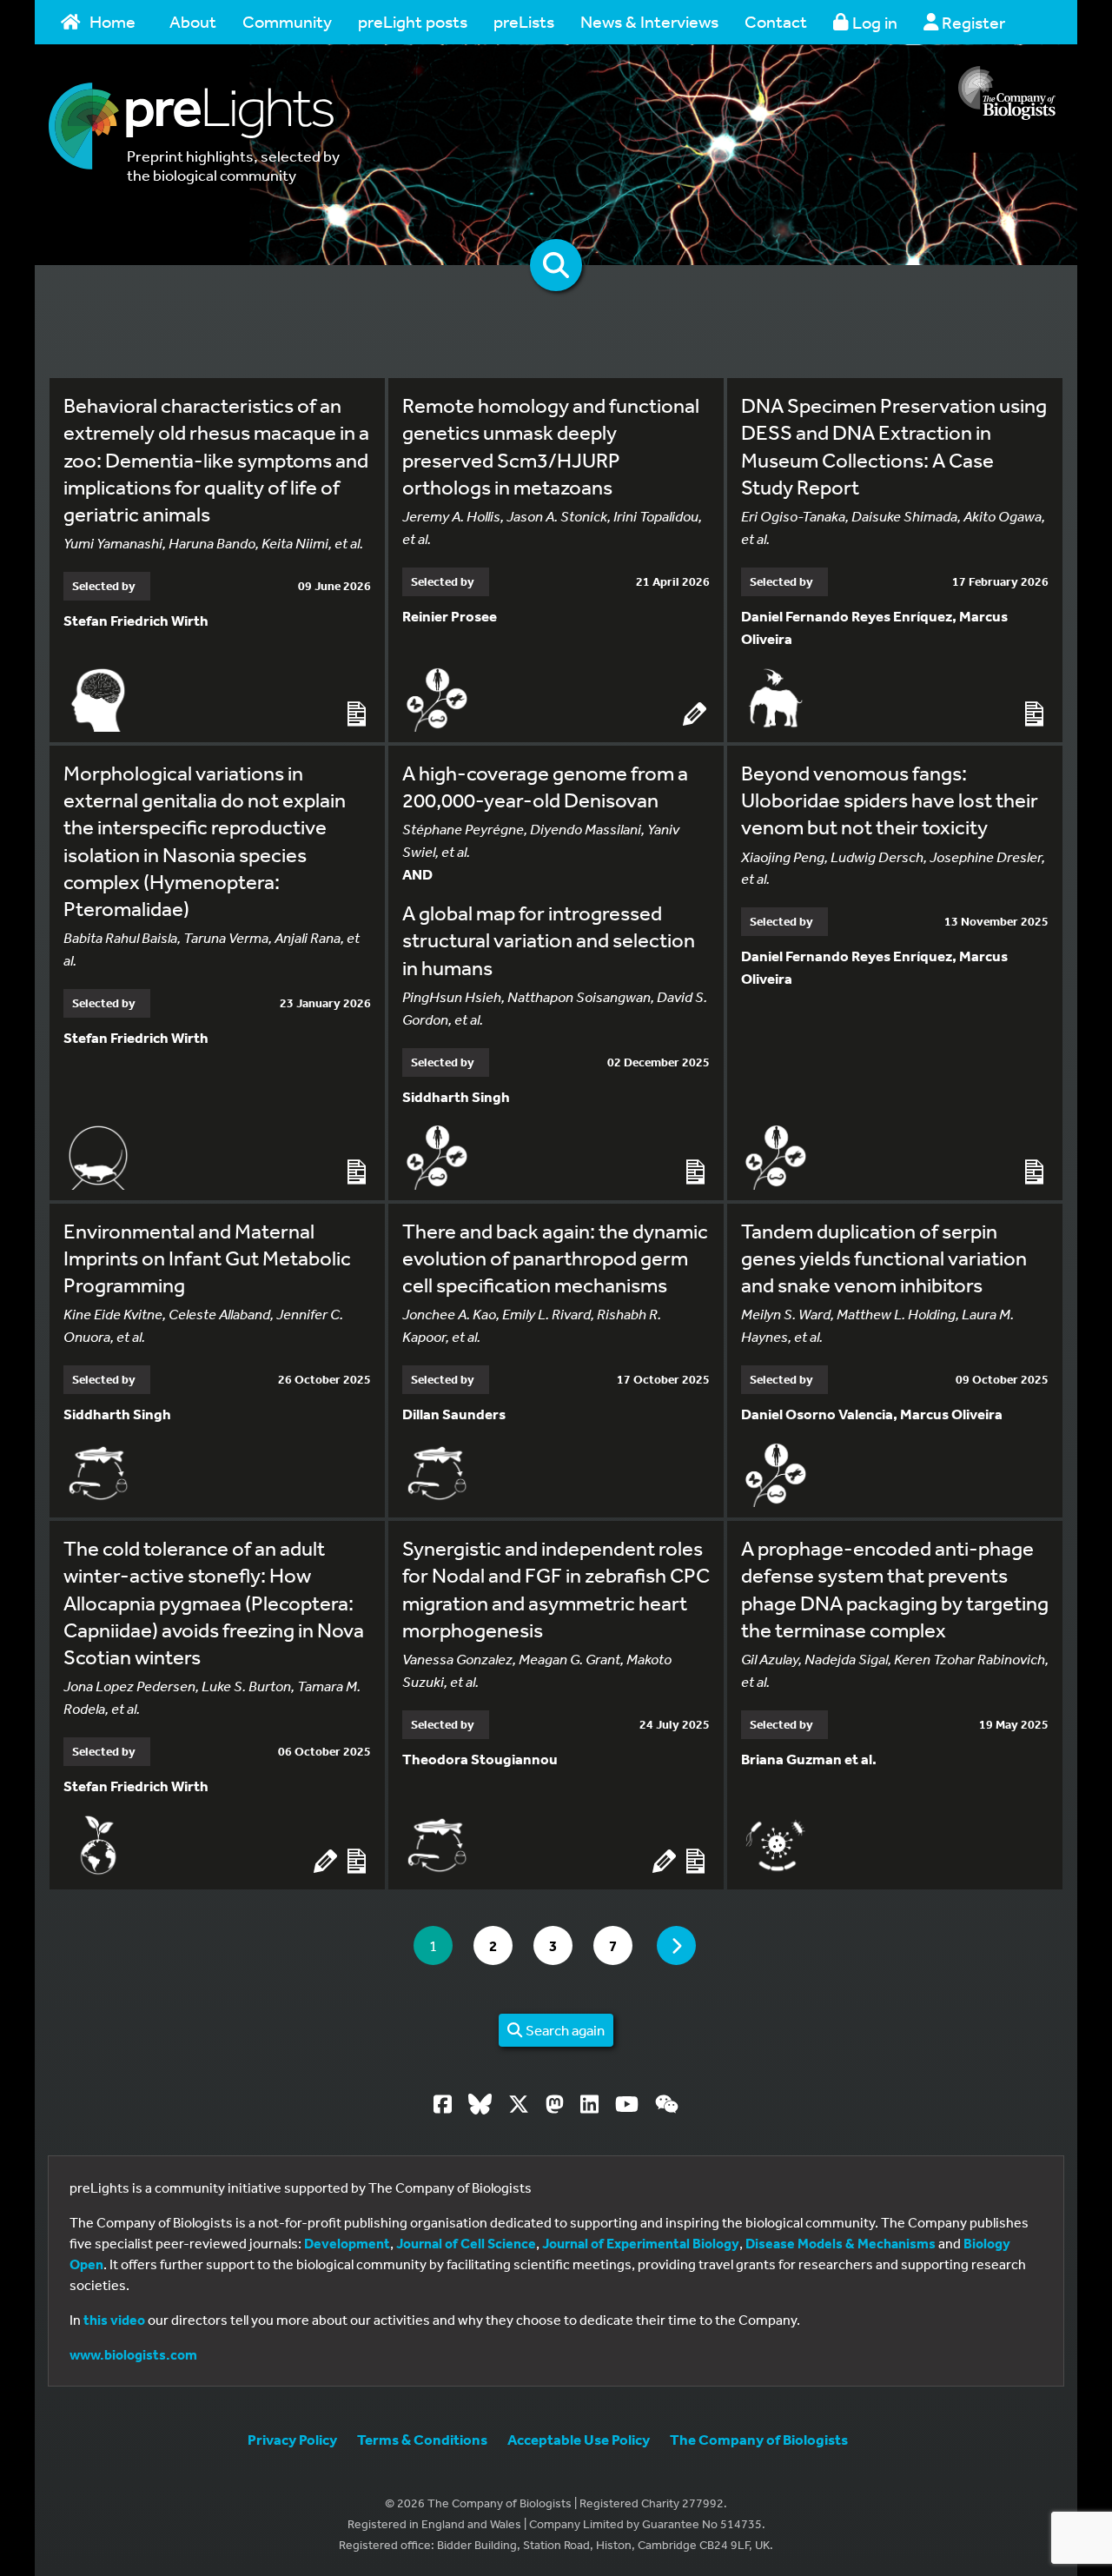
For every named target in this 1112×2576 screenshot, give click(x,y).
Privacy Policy (292, 2439)
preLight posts (413, 21)
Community (287, 21)
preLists (524, 21)
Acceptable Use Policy (579, 2439)
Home (113, 21)
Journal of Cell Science (466, 2243)
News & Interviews (649, 21)
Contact (776, 21)
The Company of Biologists (759, 2439)
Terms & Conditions (422, 2439)
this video (114, 2320)
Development (347, 2243)
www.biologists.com (133, 2354)
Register (972, 22)
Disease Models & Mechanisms (841, 2243)
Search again (564, 2030)
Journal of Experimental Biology (641, 2243)
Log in (873, 22)
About (193, 21)
